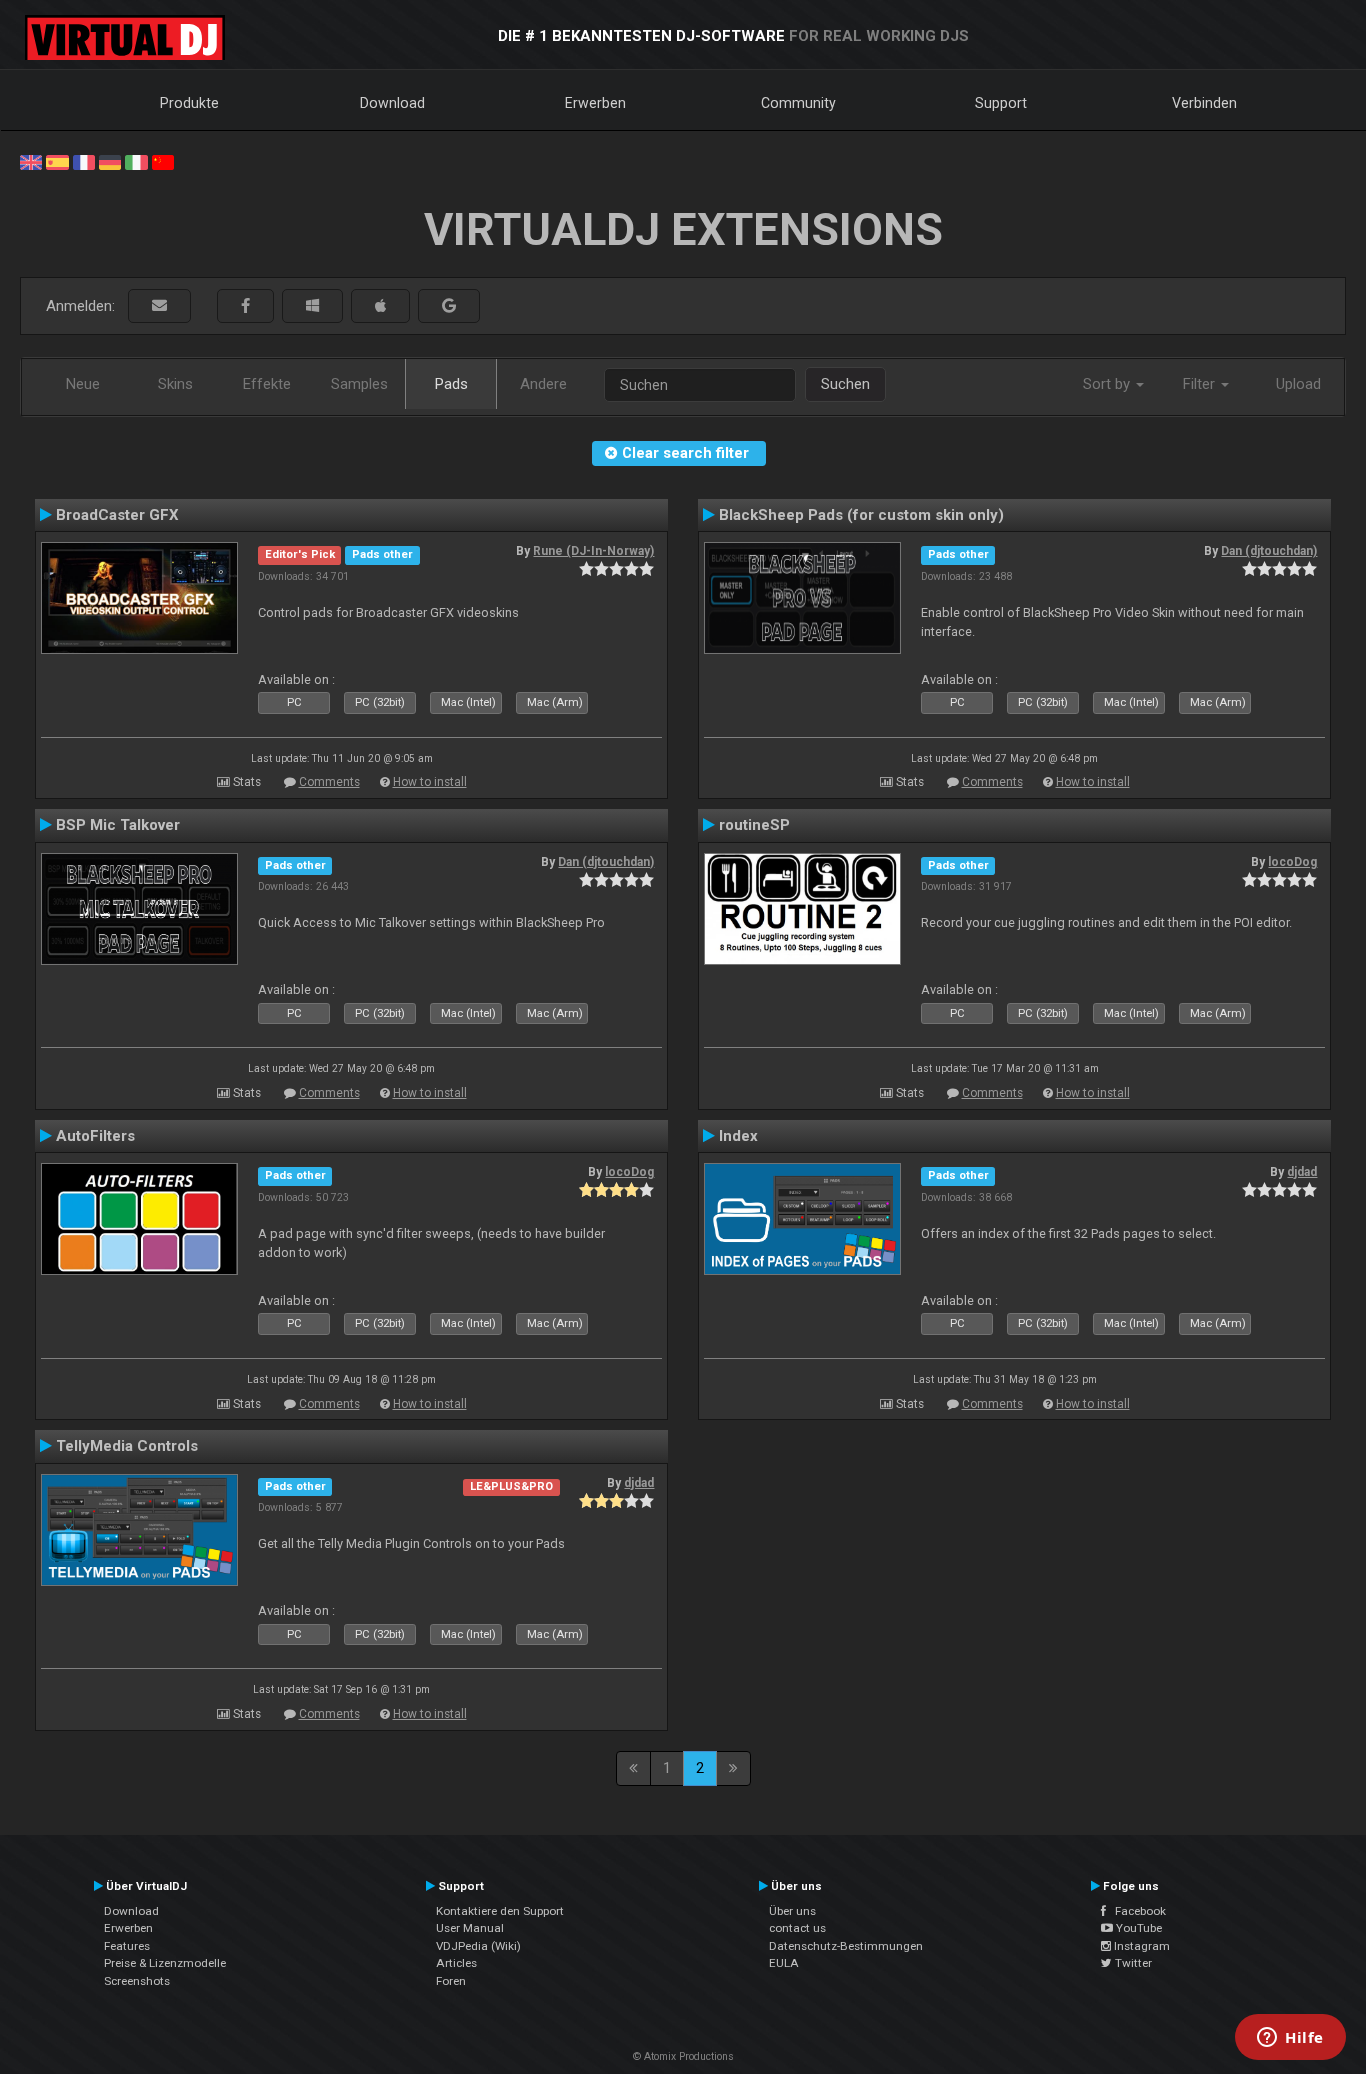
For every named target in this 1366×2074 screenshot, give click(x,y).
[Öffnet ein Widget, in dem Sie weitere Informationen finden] (1290, 2039)
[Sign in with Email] (159, 306)
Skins (175, 384)
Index (738, 1136)
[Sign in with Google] (449, 306)
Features (127, 1946)
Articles (456, 1963)
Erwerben (595, 103)
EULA (784, 1963)
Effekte (267, 384)
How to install (430, 782)
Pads (451, 384)
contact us (797, 1928)
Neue (83, 384)
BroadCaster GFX (117, 515)
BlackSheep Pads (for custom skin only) (861, 515)
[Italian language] (136, 161)
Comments (329, 782)
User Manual (470, 1928)
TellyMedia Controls (127, 1446)
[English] (31, 161)
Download (392, 103)
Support (1001, 103)
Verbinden (1204, 103)
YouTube (1137, 1928)
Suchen (845, 384)
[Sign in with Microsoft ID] (312, 306)
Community (798, 103)
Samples (359, 384)
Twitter (1132, 1963)
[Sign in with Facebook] (245, 306)
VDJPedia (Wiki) (478, 1946)
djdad (1302, 1172)
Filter (1201, 384)
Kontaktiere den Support (500, 1911)
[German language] (110, 161)
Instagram (1140, 1946)
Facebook (1136, 1911)
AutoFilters (95, 1136)
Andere (543, 384)
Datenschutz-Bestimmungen (846, 1946)
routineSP (754, 825)
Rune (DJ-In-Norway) (593, 551)
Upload (1298, 384)
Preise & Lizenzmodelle (165, 1963)
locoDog (1292, 862)
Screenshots (137, 1981)
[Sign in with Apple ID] (380, 306)
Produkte (189, 103)
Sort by (1108, 384)
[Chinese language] (163, 161)
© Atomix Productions (683, 2056)
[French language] (84, 161)
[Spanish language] (57, 161)
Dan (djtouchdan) (1269, 551)
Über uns (792, 1911)
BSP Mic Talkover (118, 825)
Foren (451, 1981)
